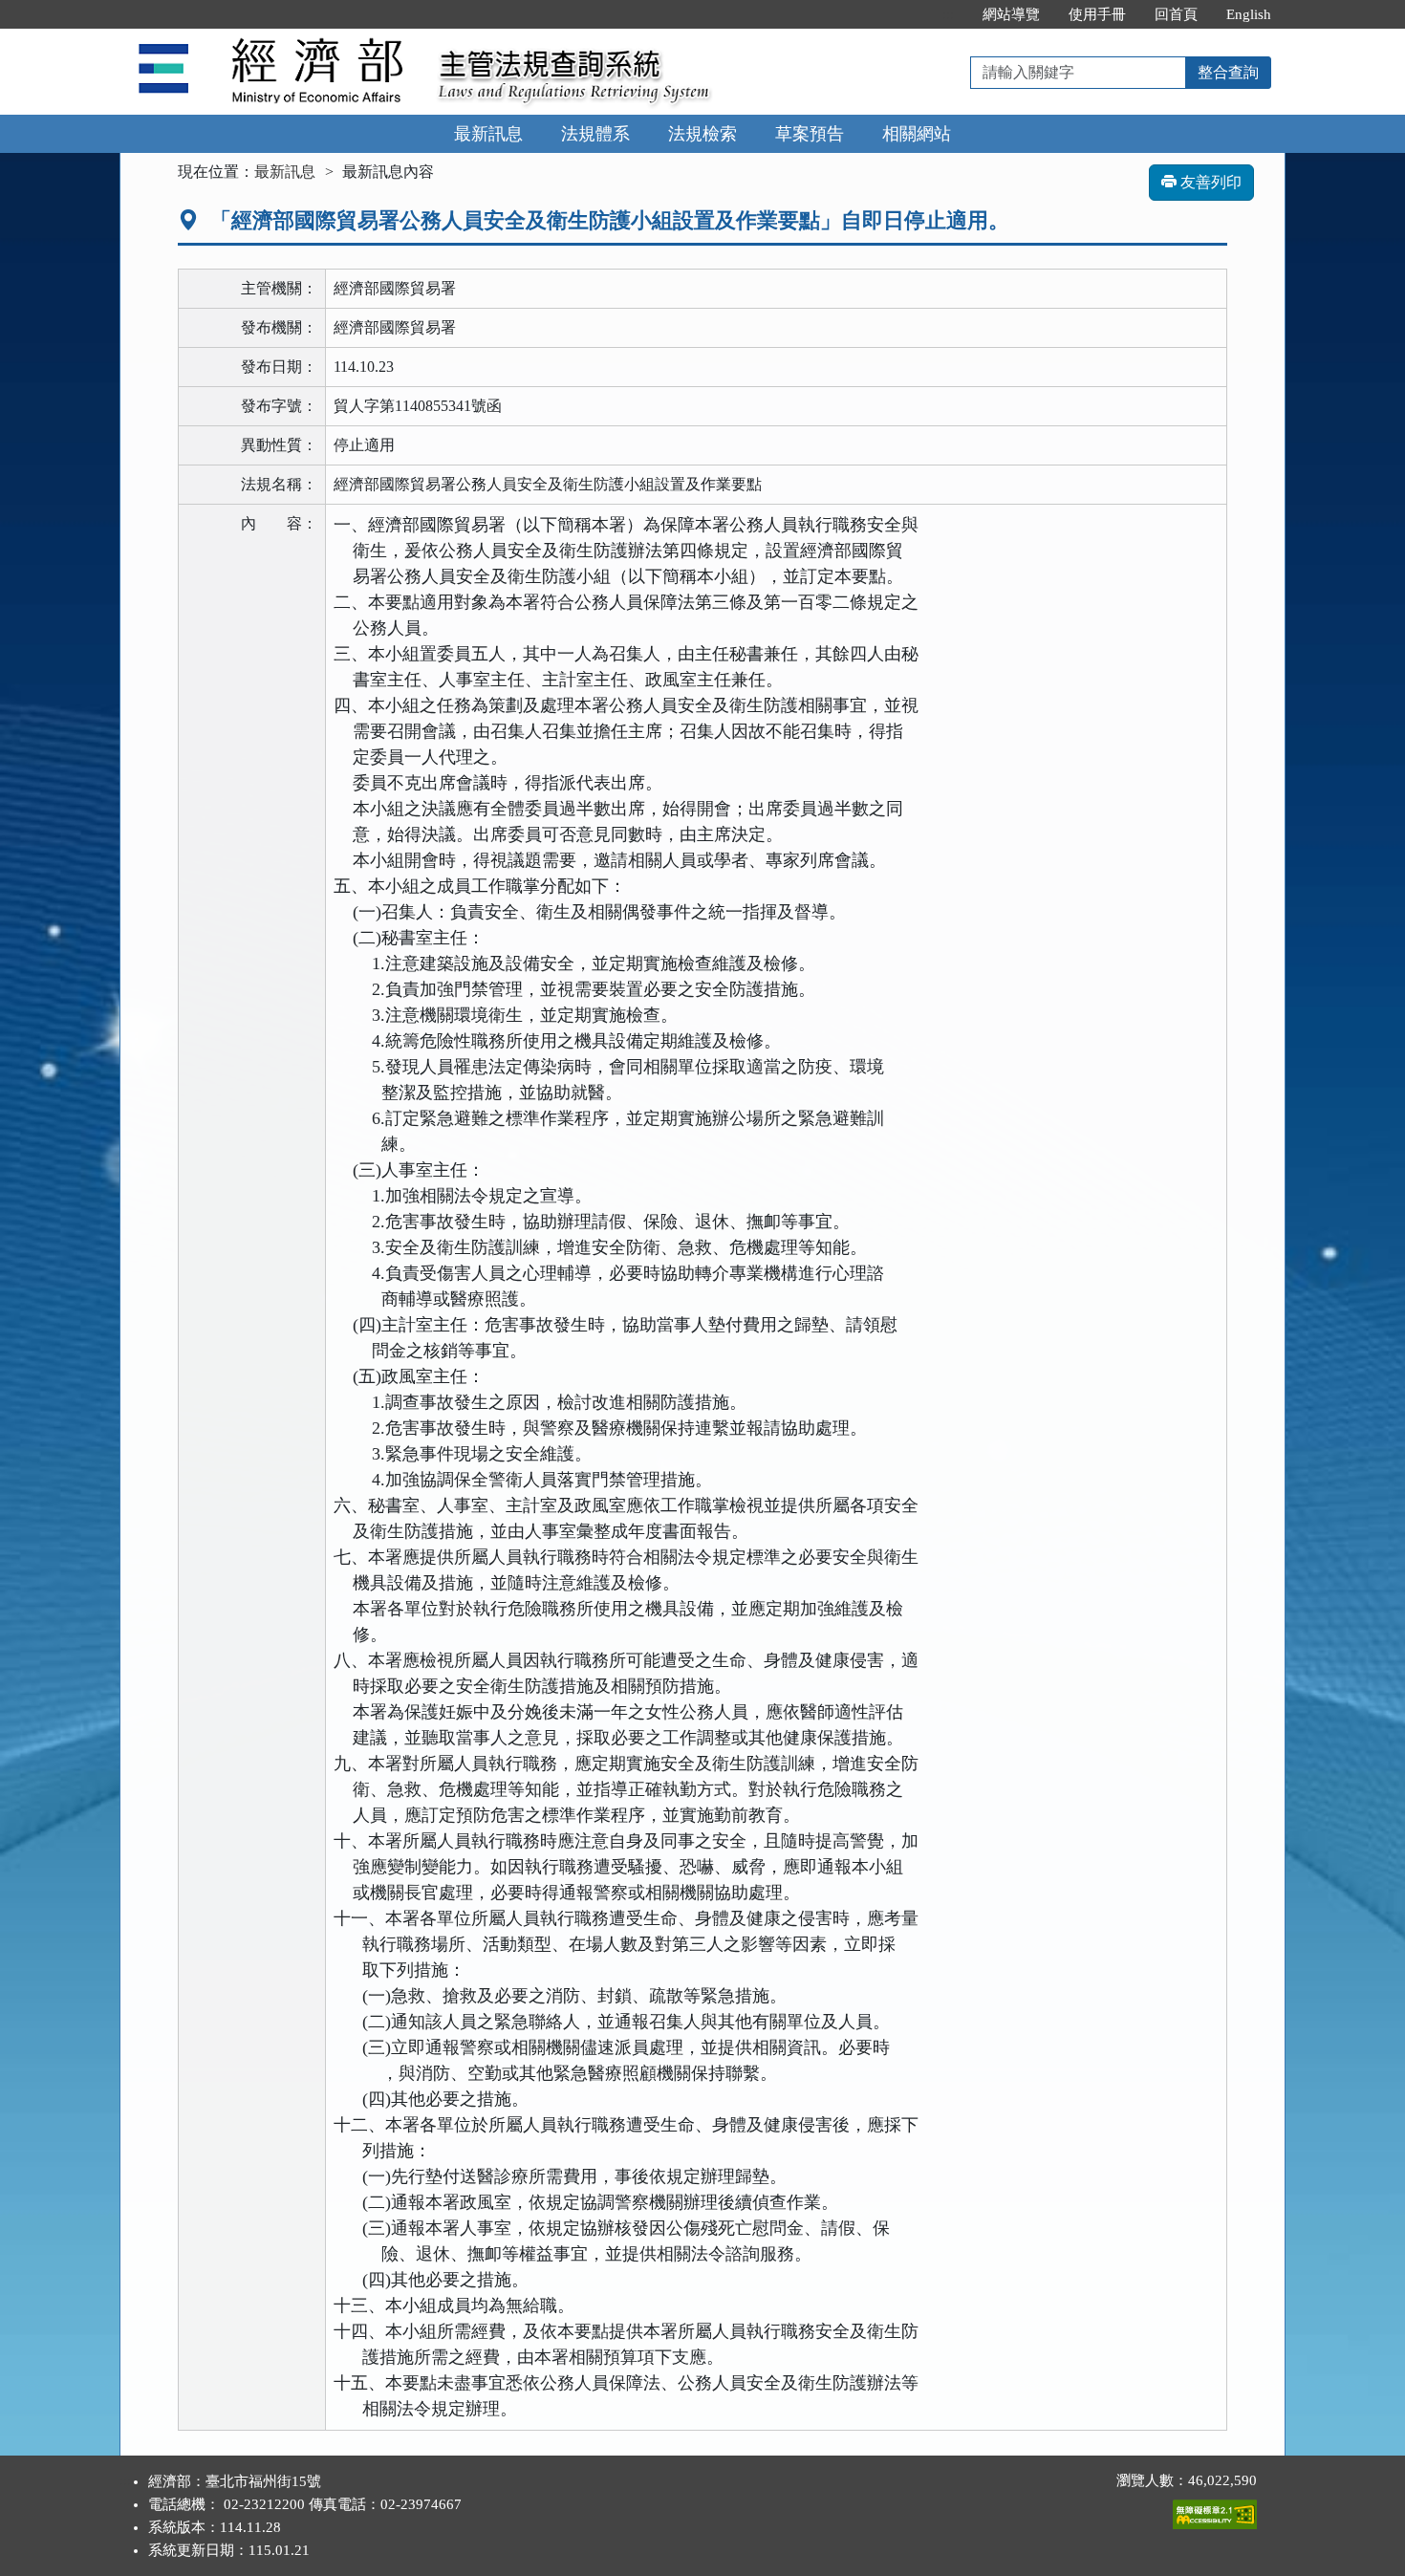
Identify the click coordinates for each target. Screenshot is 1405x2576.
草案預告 (810, 134)
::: (948, 14)
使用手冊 (1097, 14)
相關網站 (917, 134)
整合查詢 (1228, 72)
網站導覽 (1011, 14)
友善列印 (1209, 182)
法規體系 (595, 134)
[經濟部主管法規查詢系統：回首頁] (272, 40)
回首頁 (1176, 14)
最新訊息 (488, 134)
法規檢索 (702, 134)
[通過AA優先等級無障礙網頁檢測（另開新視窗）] (1215, 2510)
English (1249, 14)
